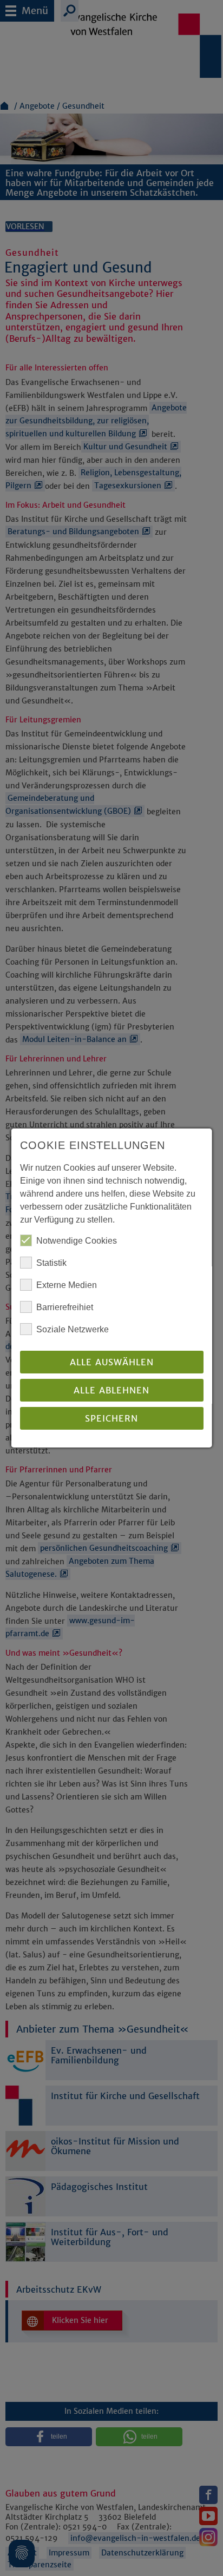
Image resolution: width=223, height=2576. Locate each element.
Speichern (111, 1418)
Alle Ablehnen (111, 1390)
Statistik (51, 1263)
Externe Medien (67, 1285)
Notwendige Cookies (77, 1241)
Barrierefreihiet (65, 1307)
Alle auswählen (111, 1362)
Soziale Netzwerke (73, 1329)
